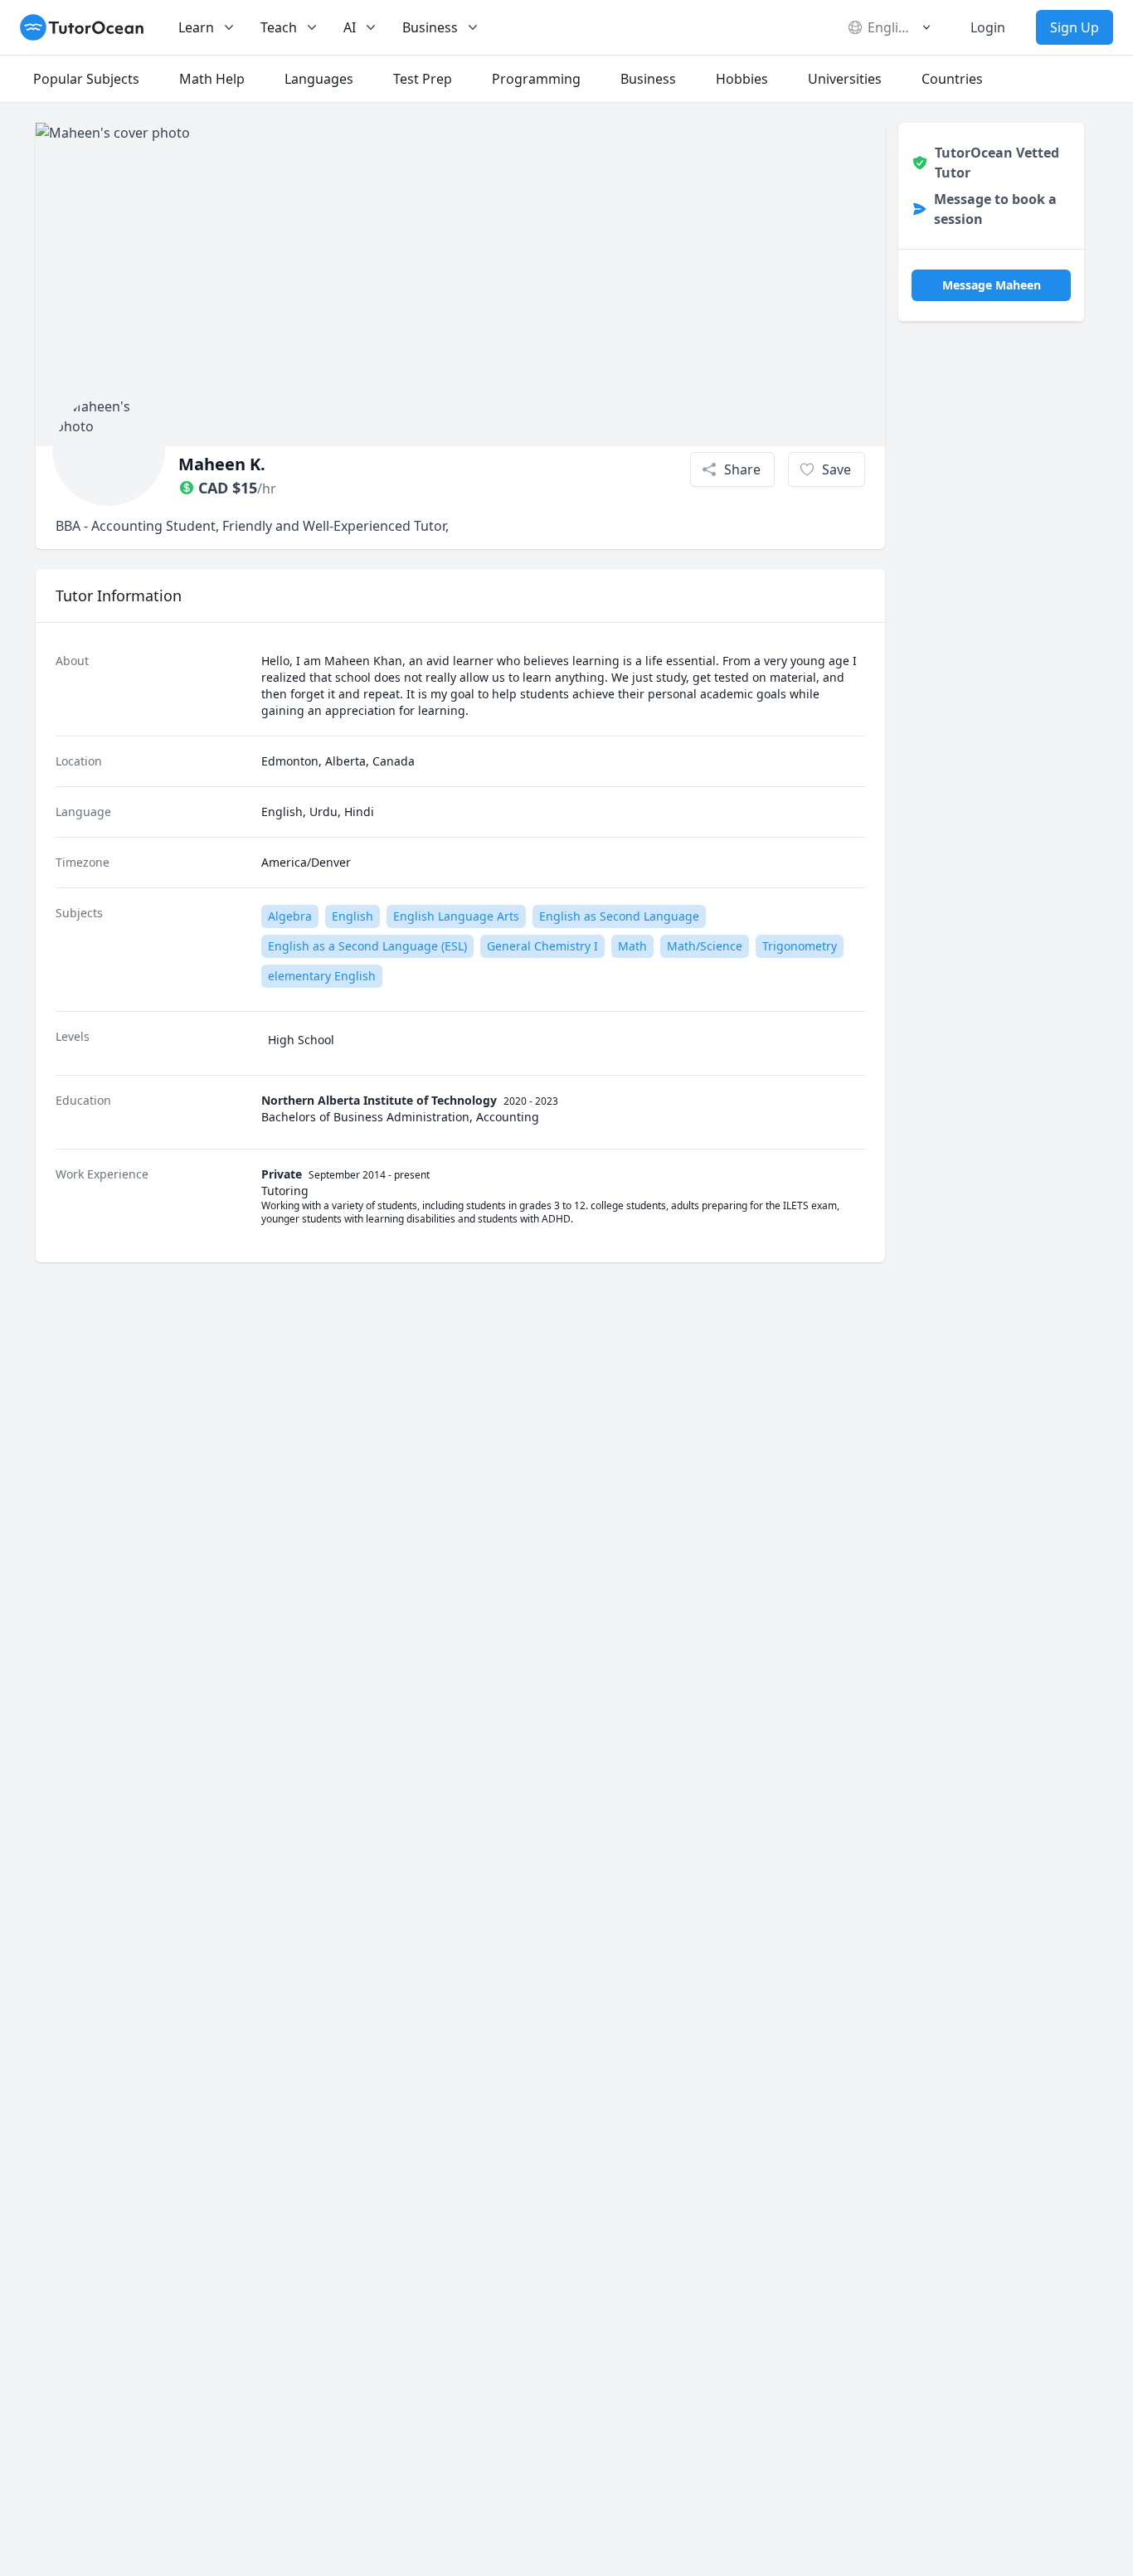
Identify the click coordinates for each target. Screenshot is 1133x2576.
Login (988, 27)
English (353, 916)
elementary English (322, 976)
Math (632, 946)
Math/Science (705, 946)
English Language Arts (456, 916)
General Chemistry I (542, 946)
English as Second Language (619, 916)
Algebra (290, 916)
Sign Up (1075, 27)
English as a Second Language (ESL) (367, 946)
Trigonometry (800, 946)
